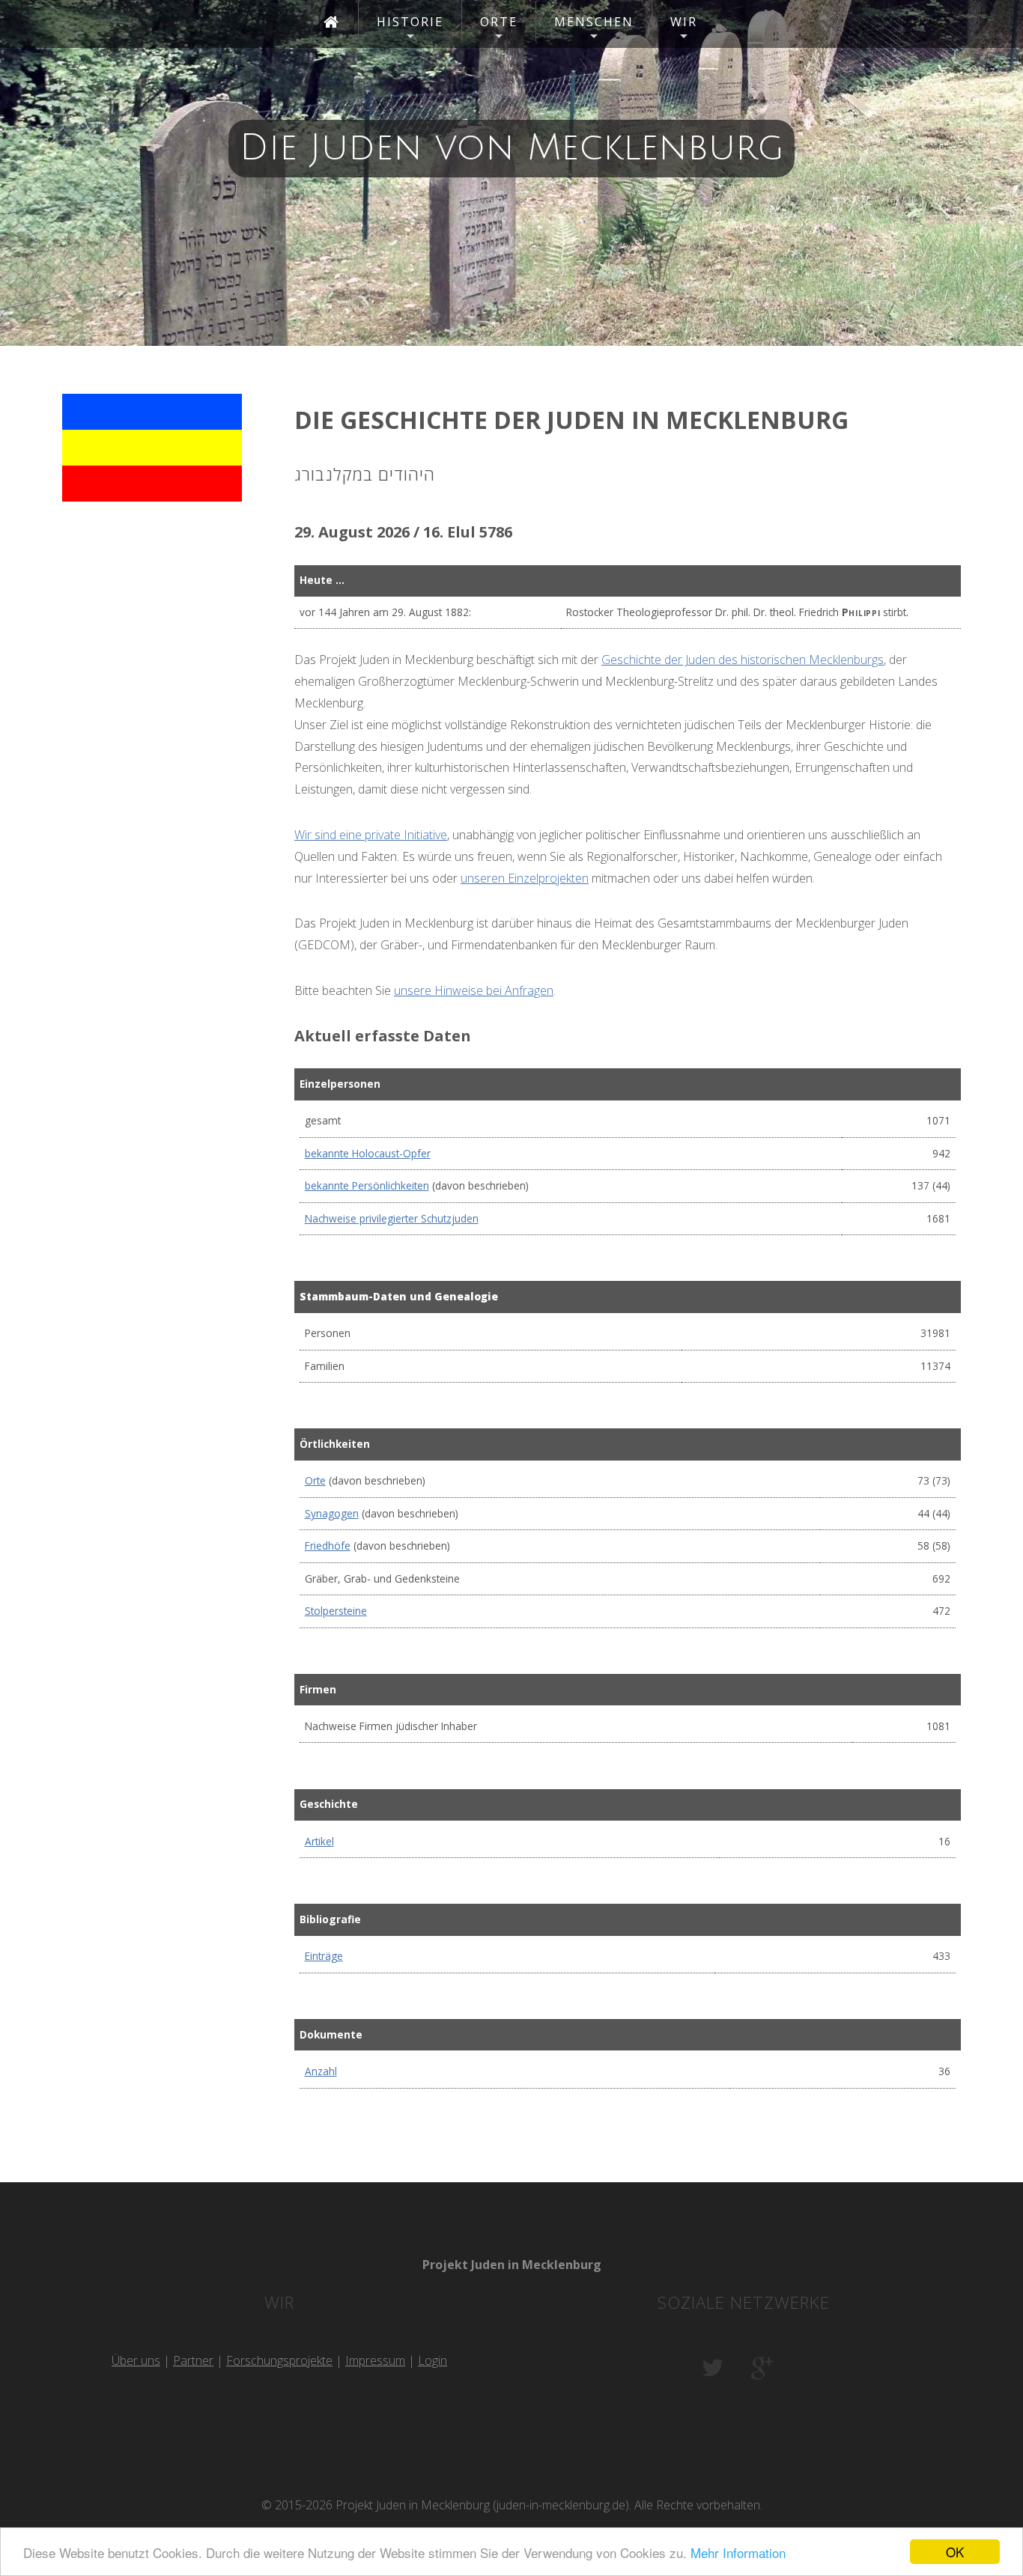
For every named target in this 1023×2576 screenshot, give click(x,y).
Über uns (136, 2360)
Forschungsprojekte (279, 2360)
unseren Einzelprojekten (525, 878)
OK (955, 2552)
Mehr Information (738, 2552)
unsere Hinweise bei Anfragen (474, 990)
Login (432, 2360)
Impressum (375, 2360)
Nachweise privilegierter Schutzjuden (392, 1218)
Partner (193, 2360)
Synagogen (332, 1513)
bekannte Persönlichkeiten (367, 1185)
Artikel (319, 1841)
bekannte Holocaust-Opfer (368, 1153)
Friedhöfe (328, 1546)
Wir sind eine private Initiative (371, 835)
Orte (315, 1480)
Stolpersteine (336, 1611)
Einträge (324, 1956)
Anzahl (321, 2071)
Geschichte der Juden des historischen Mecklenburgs (743, 660)
